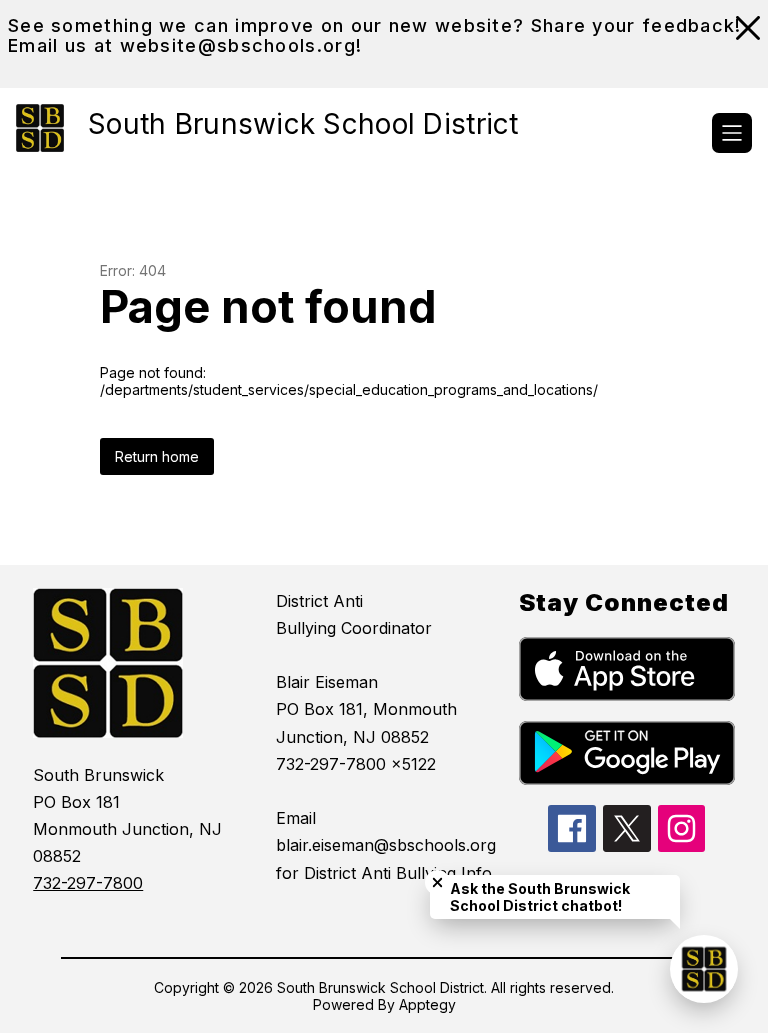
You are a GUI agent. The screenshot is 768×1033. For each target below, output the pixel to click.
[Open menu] (732, 133)
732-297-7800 (88, 883)
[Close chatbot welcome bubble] (437, 882)
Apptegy (427, 1004)
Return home (157, 456)
